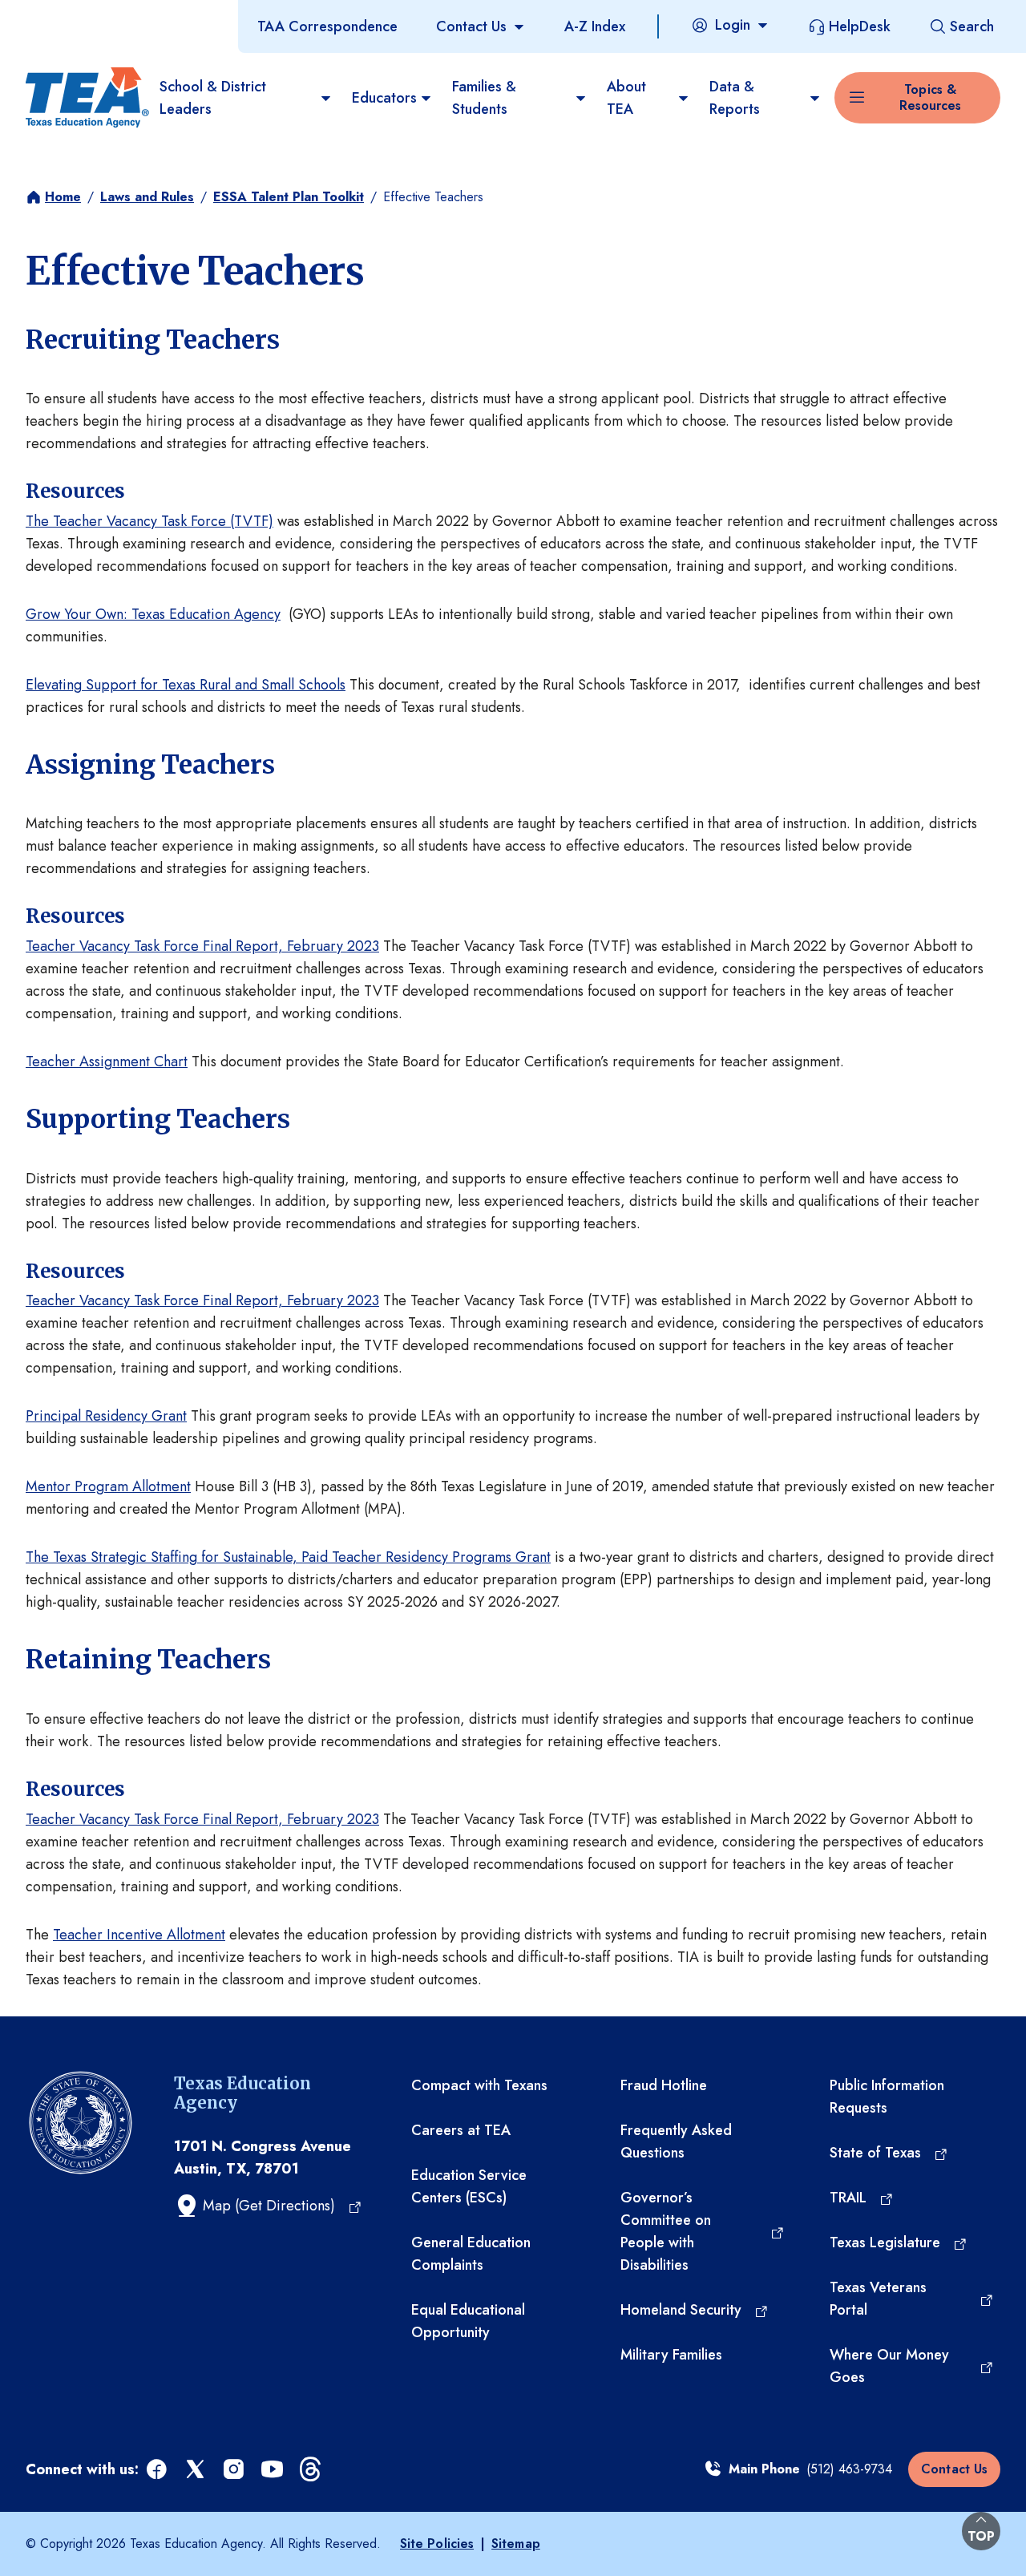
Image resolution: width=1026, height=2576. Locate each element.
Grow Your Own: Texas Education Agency (153, 614)
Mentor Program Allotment (108, 1486)
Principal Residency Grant (106, 1416)
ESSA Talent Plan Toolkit (289, 197)
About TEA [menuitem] (626, 98)
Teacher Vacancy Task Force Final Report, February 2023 (202, 946)
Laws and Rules (147, 197)
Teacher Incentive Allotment (139, 1935)
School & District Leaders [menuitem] (213, 98)
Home (63, 197)
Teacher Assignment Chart (107, 1062)
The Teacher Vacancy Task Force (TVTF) (149, 521)
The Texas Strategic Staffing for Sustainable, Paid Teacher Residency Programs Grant (288, 1557)
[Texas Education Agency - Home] (86, 98)
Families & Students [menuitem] (484, 98)
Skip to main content (67, 15)
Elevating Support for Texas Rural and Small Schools (186, 685)
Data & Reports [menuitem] (735, 98)
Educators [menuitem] (384, 98)
